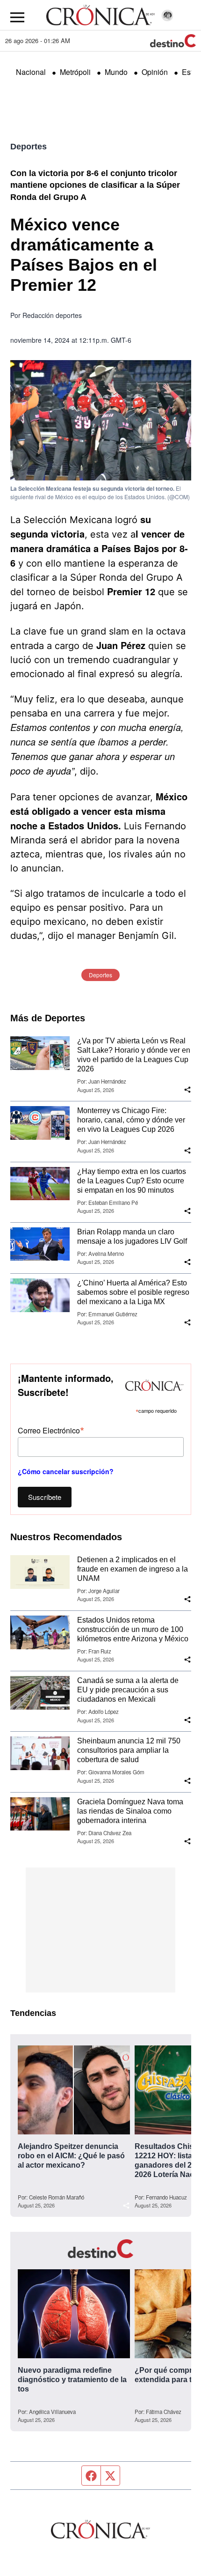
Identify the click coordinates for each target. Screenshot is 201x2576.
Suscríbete (45, 1497)
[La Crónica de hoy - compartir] (187, 1090)
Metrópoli (75, 72)
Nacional (31, 72)
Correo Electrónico (51, 1430)
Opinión (155, 72)
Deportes (29, 147)
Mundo (116, 72)
